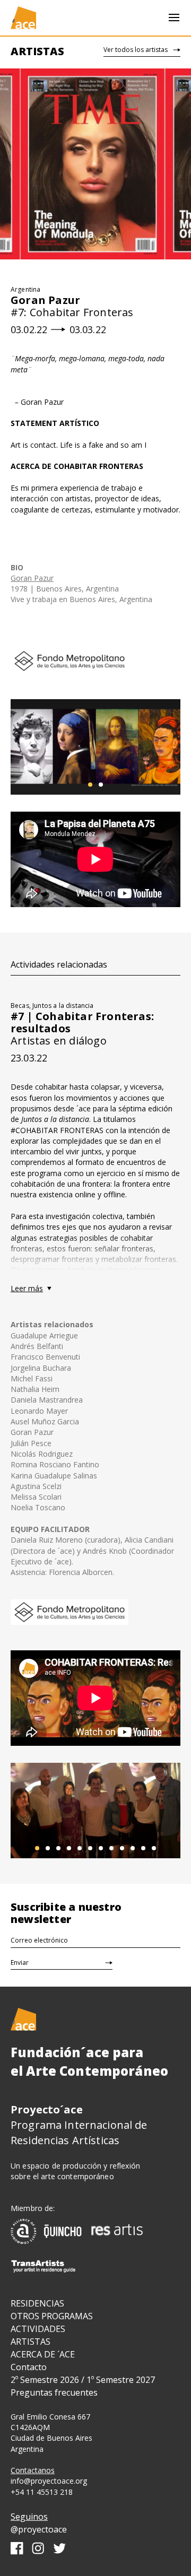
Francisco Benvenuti (45, 1357)
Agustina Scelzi (36, 1486)
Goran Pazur (32, 578)
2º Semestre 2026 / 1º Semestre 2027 (83, 2380)
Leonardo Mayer (39, 1411)
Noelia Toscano (38, 1507)
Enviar (20, 1963)
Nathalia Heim (35, 1389)
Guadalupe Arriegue (44, 1335)
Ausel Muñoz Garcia (45, 1421)
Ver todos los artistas (136, 50)
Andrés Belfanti (37, 1346)
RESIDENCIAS (37, 2303)
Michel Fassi (32, 1378)
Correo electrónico (39, 1940)
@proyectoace (39, 2529)
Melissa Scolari (36, 1497)
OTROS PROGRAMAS (52, 2316)
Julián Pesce (31, 1443)
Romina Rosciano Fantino (55, 1464)
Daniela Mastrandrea (47, 1400)
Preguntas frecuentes (54, 2392)
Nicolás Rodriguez (42, 1454)
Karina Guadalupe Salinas (54, 1476)
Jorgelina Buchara (41, 1368)
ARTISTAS (31, 2342)
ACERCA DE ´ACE (43, 2354)
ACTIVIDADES (38, 2329)
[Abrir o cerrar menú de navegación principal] (174, 18)
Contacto (29, 2367)
